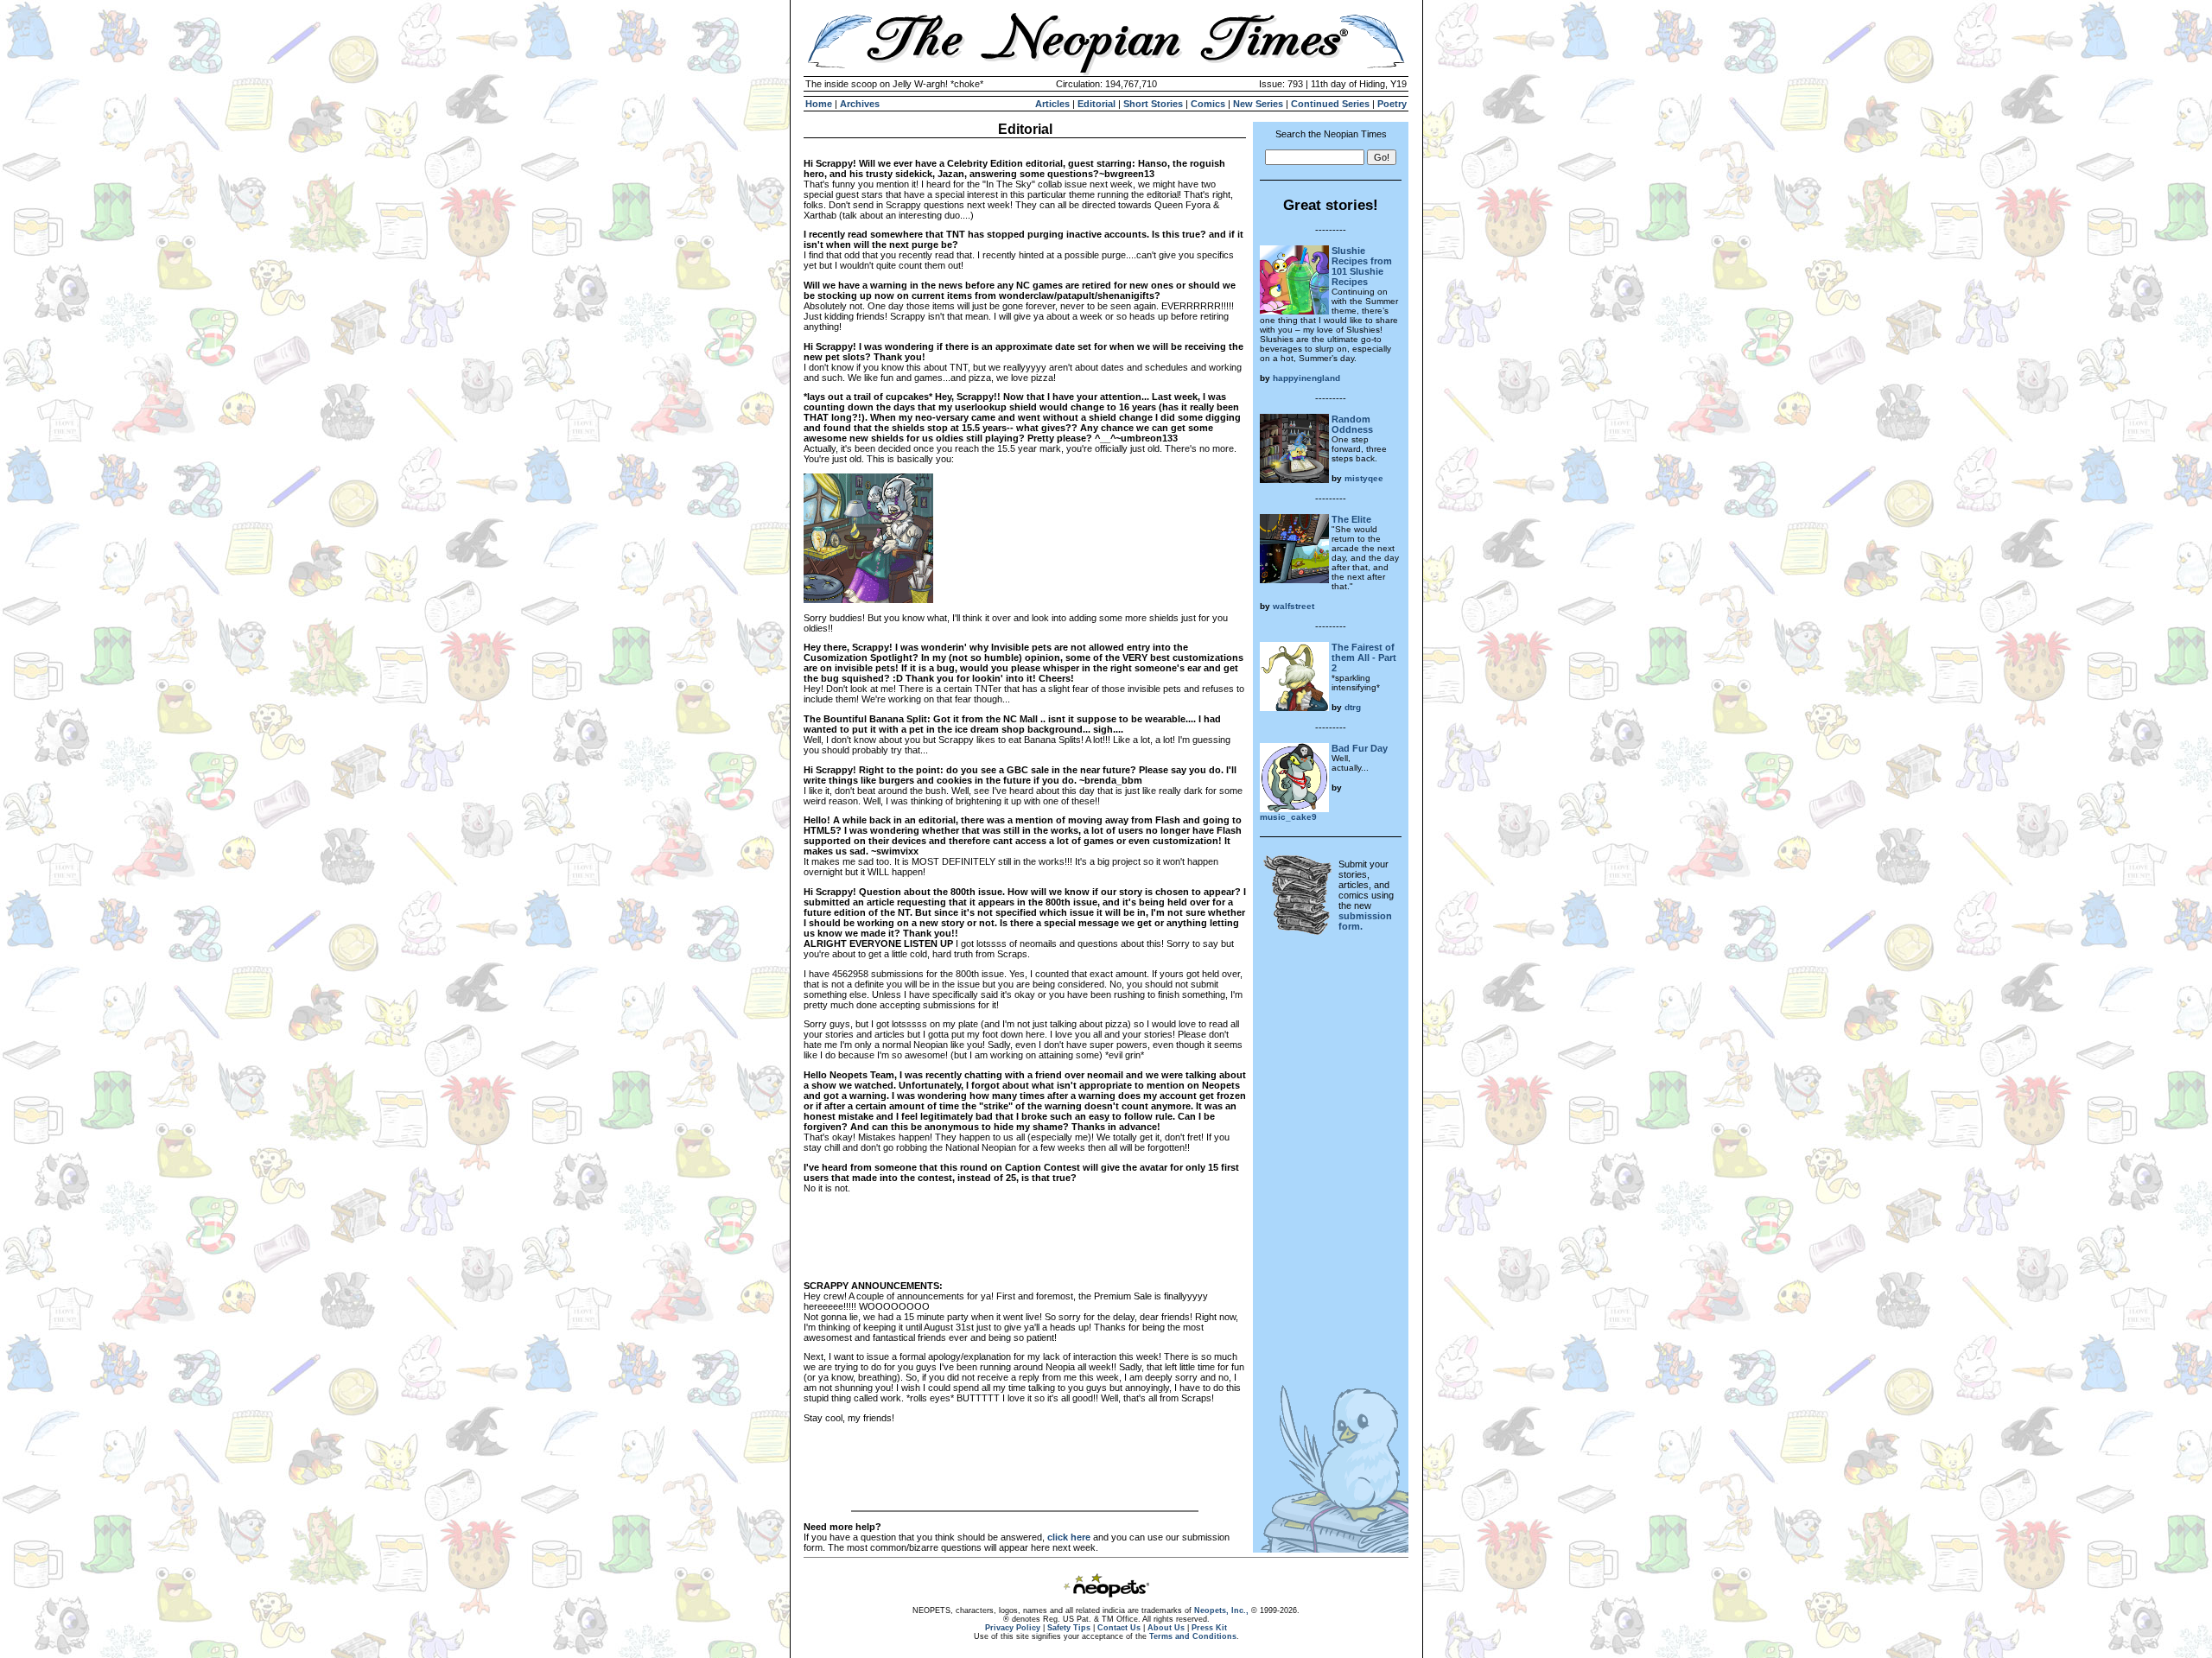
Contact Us (1119, 1628)
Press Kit (1209, 1628)
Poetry (1392, 104)
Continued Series (1330, 104)
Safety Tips (1069, 1628)
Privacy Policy (1013, 1628)
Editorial (1096, 104)
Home (819, 104)
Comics (1208, 104)
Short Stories (1153, 104)
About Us (1166, 1628)
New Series (1258, 104)
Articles (1052, 104)
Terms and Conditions (1193, 1636)
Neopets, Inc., (1221, 1610)
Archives (860, 104)
